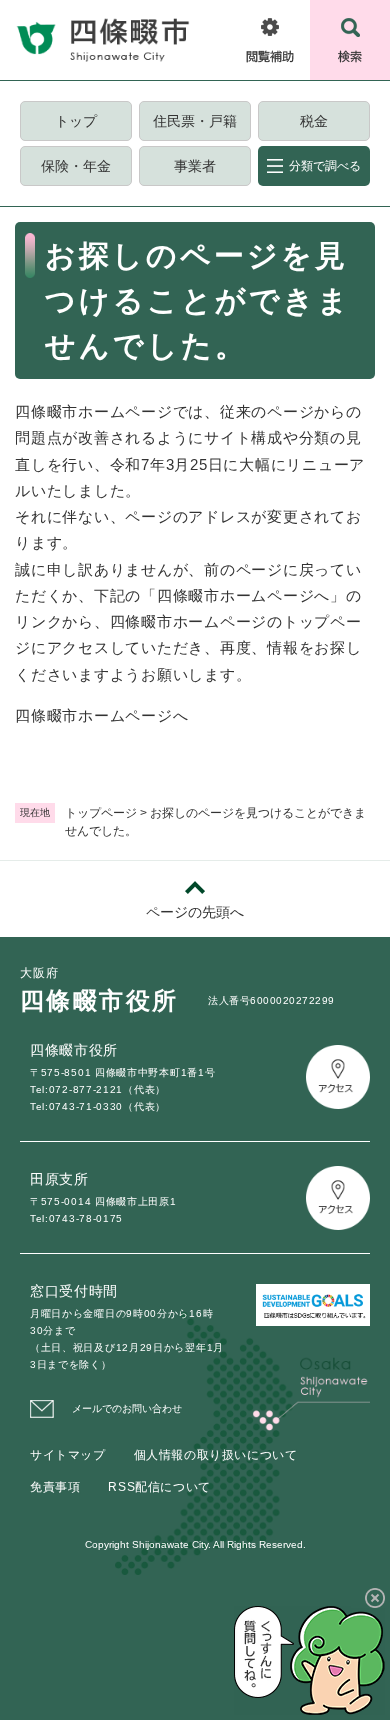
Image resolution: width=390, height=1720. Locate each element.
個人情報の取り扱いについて (216, 1455)
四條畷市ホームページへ (101, 715)
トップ (76, 121)
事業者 (195, 166)
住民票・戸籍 (195, 121)
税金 (314, 121)
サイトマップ (68, 1455)
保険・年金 (76, 166)
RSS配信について (159, 1487)
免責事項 (55, 1487)
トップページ (101, 813)
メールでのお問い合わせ (127, 1408)
